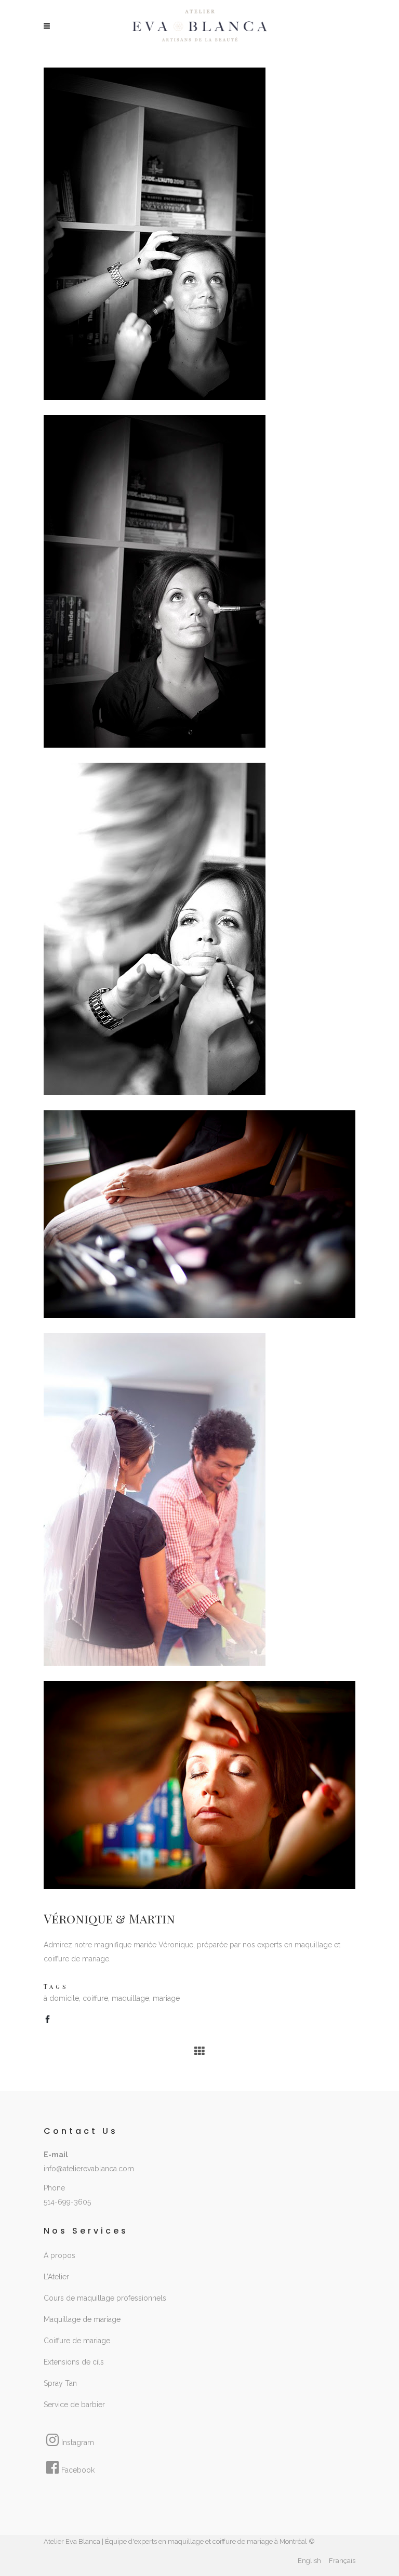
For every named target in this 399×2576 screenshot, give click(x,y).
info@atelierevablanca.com (89, 2169)
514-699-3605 (67, 2202)
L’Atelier (56, 2277)
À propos (59, 2255)
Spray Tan (60, 2383)
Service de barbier (74, 2405)
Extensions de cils (74, 2362)
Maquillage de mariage (82, 2319)
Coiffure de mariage (77, 2341)
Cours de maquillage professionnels (105, 2298)
